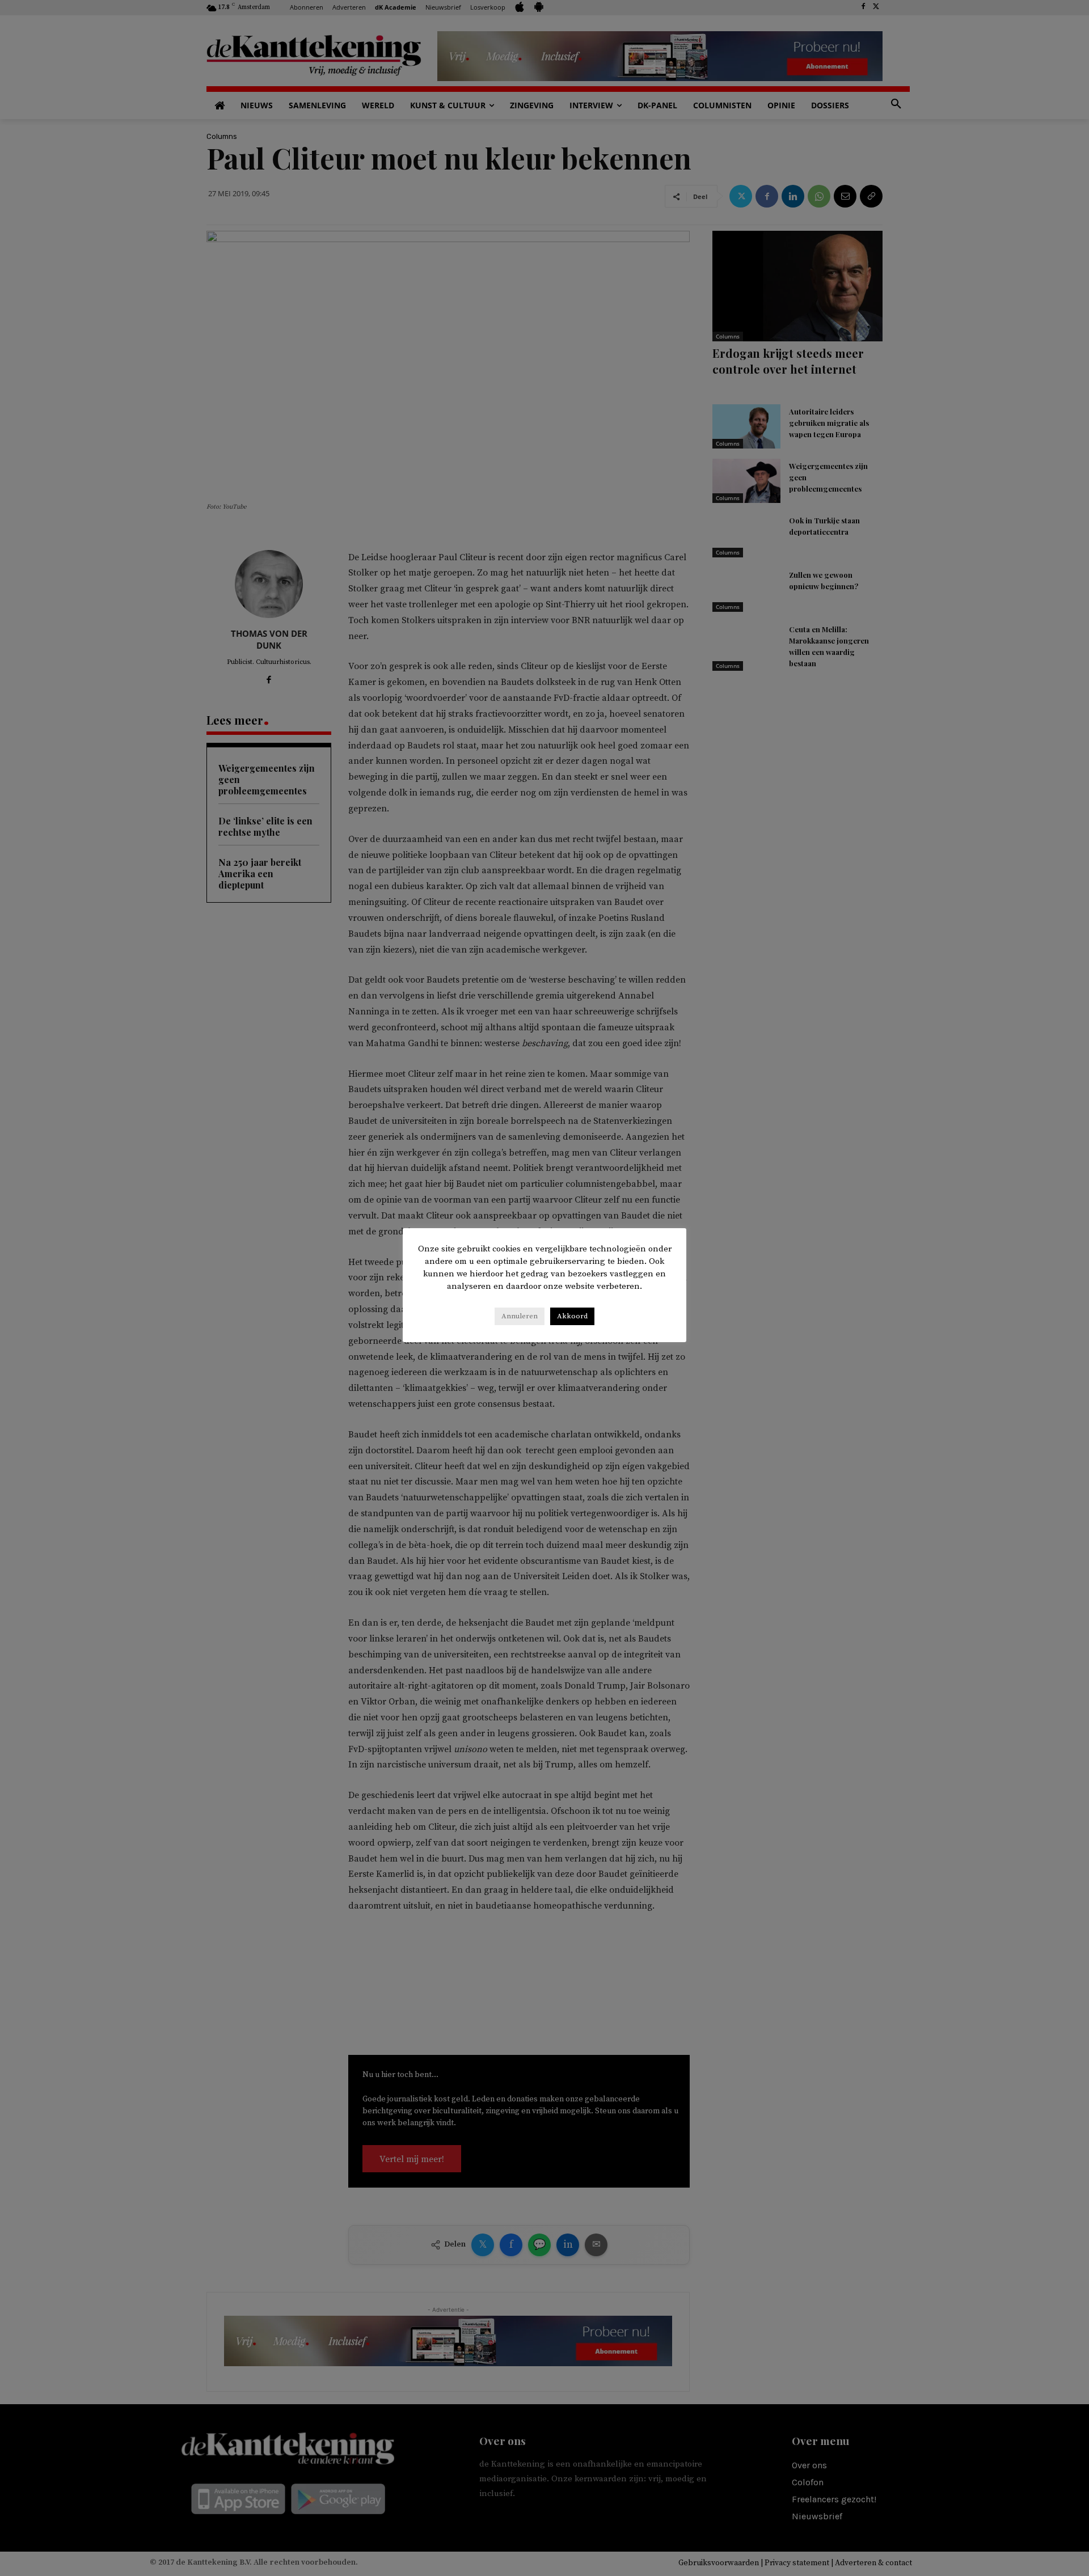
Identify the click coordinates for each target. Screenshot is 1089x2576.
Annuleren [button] (520, 1316)
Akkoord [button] (572, 1316)
